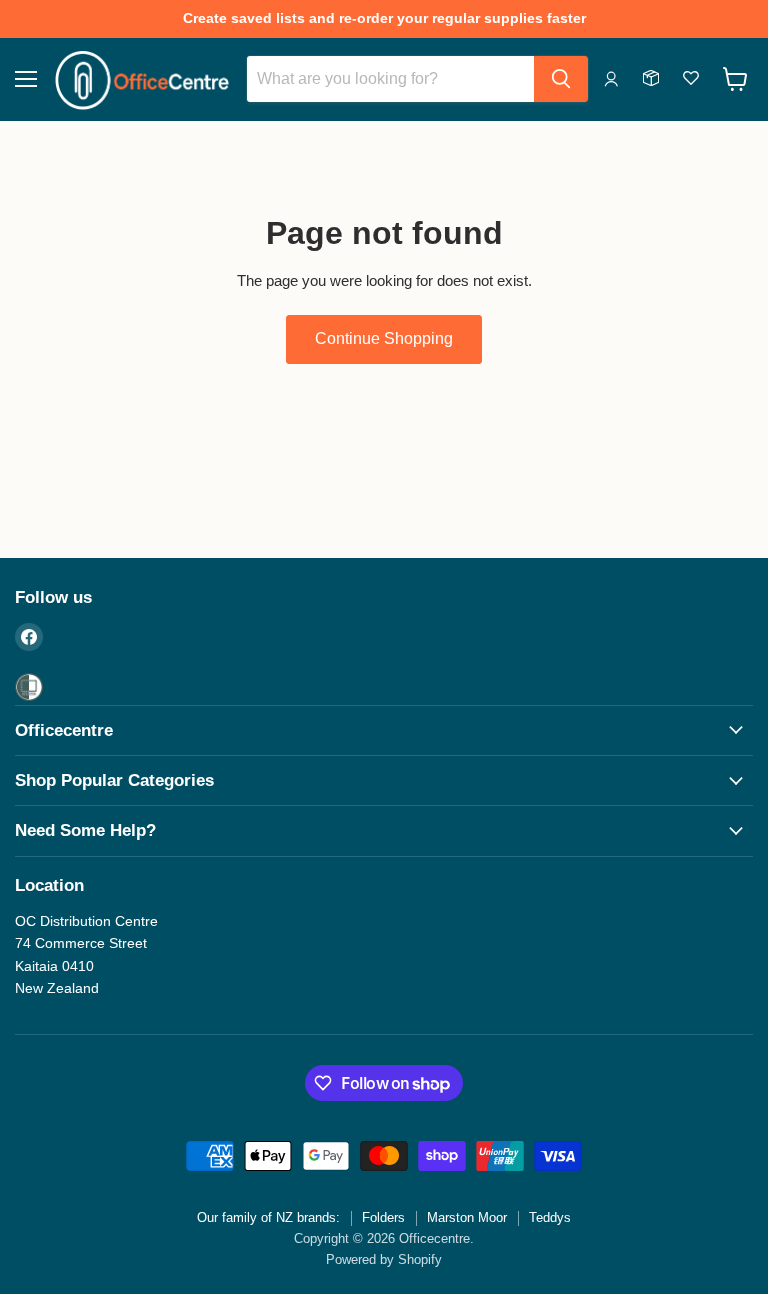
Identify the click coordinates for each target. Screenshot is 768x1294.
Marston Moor (467, 1217)
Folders (383, 1217)
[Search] (561, 79)
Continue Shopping (384, 338)
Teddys (550, 1217)
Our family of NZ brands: (268, 1217)
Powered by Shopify (384, 1259)
